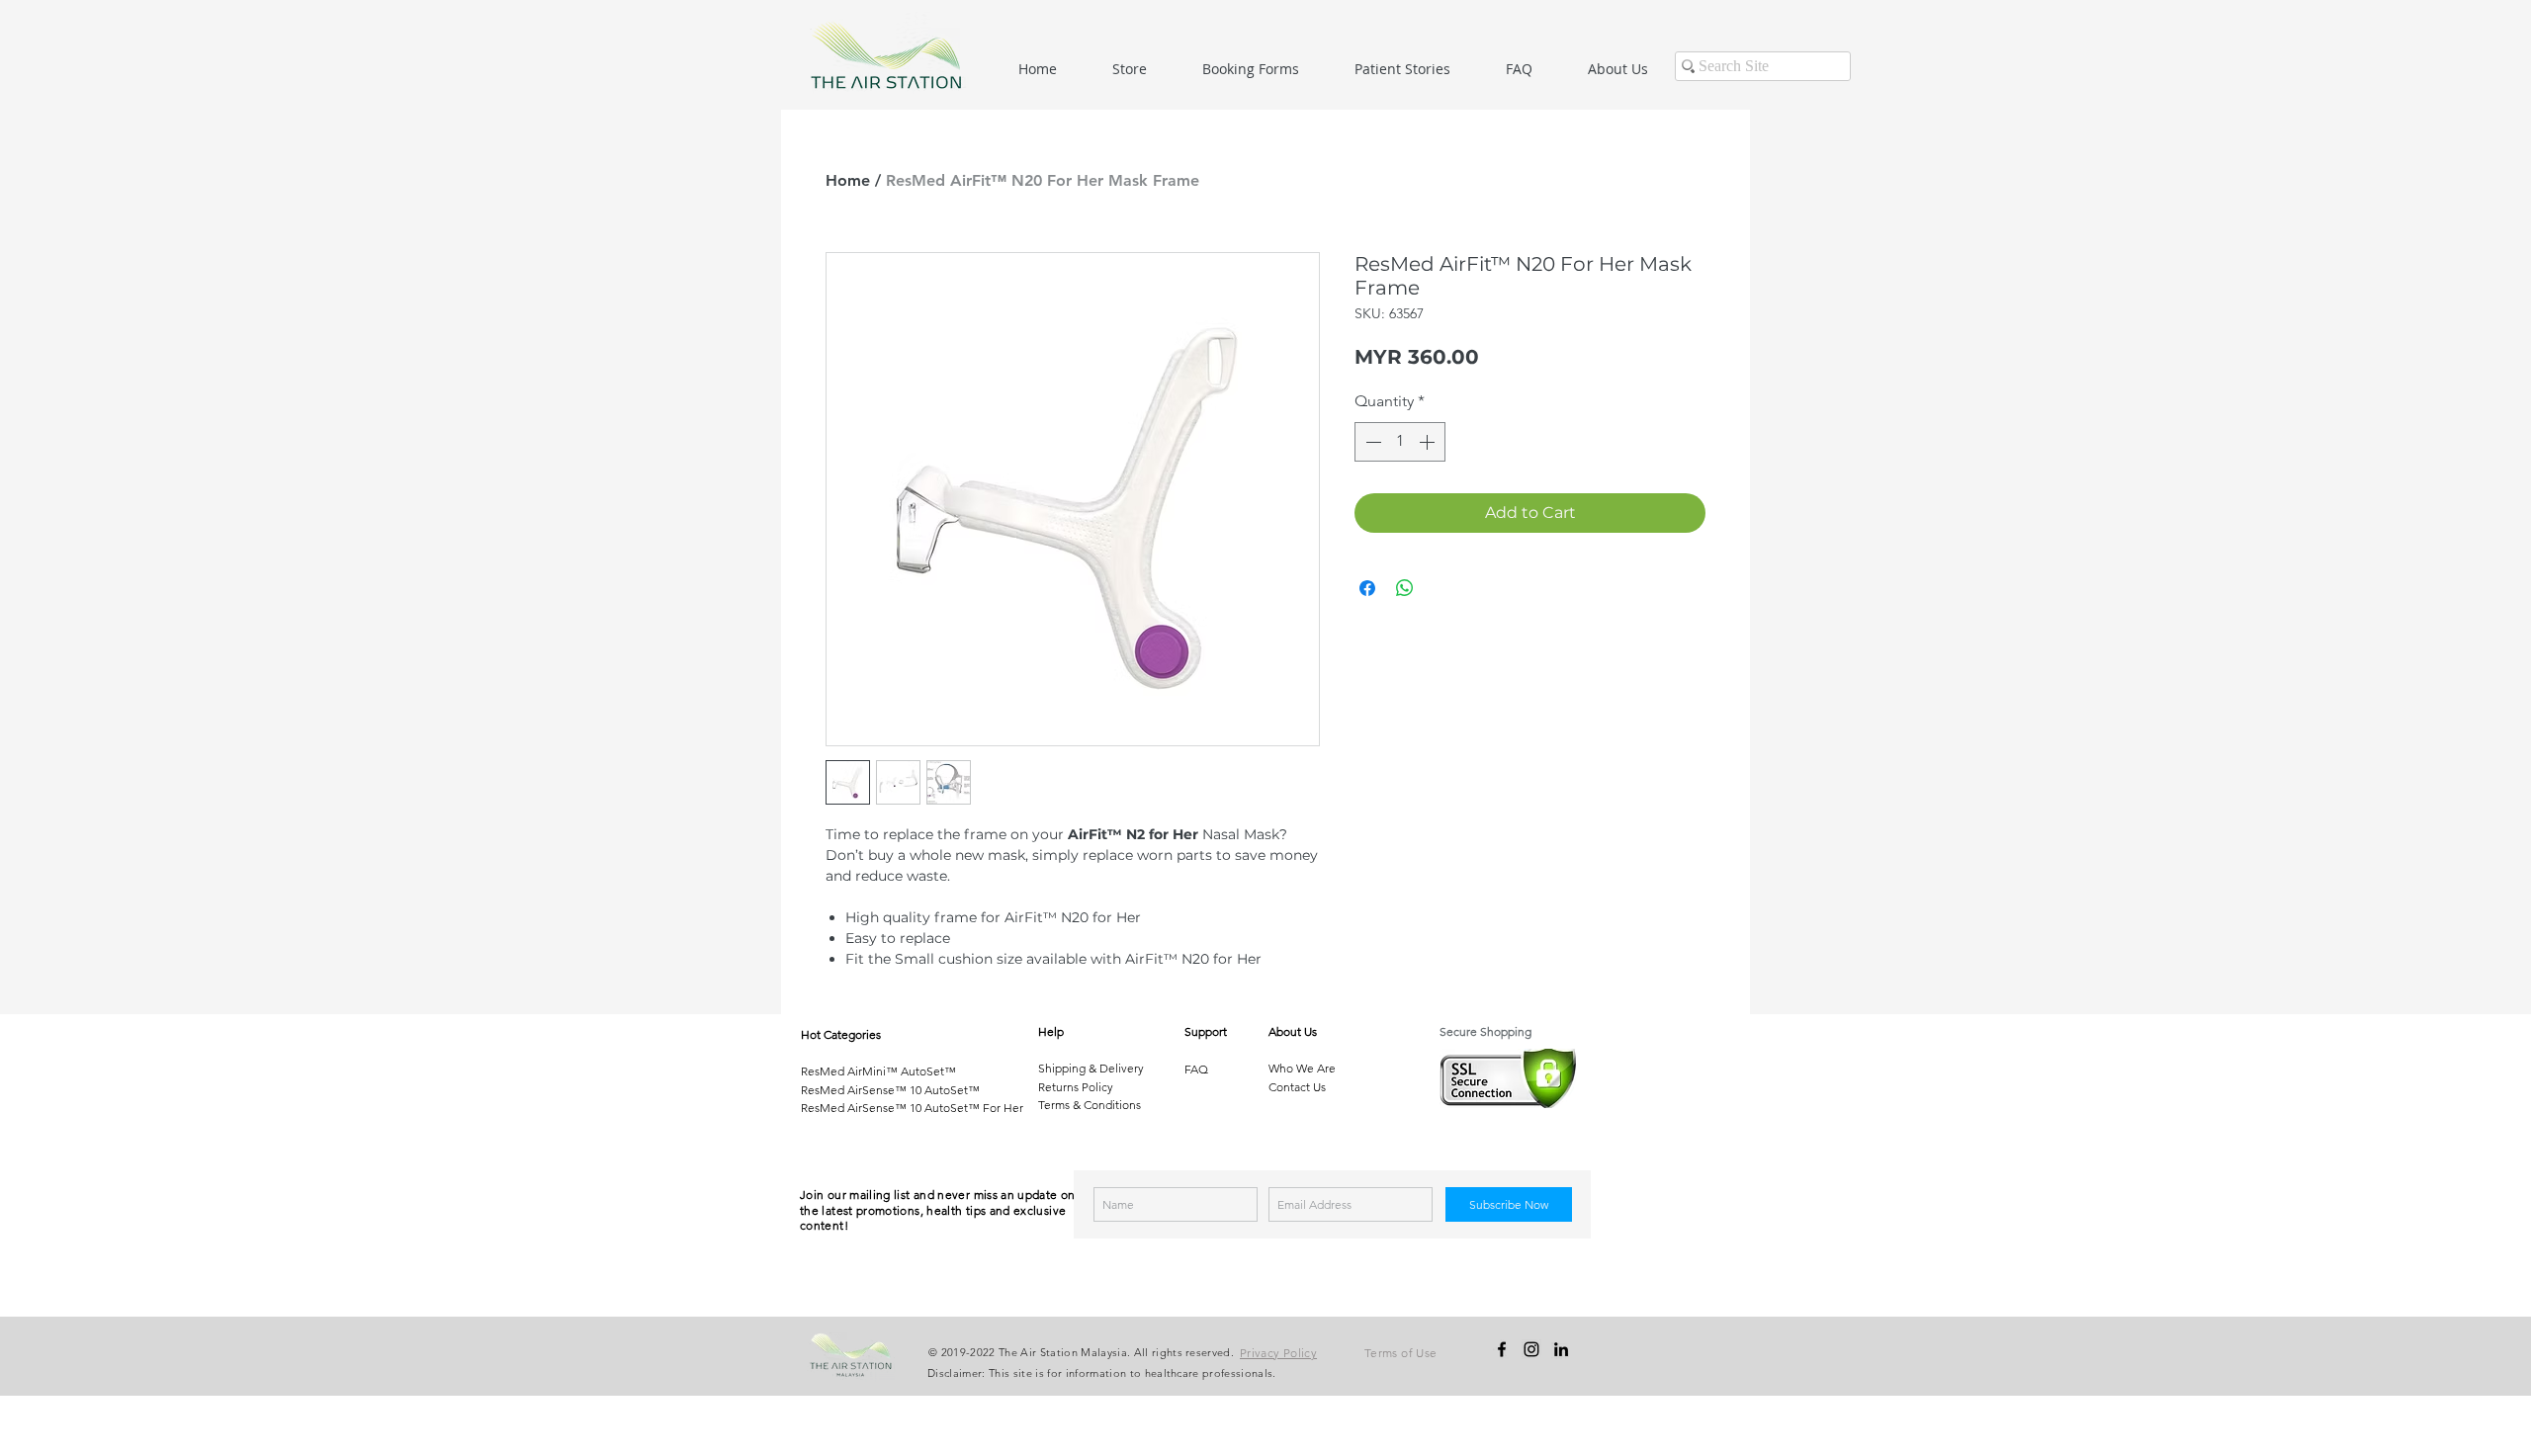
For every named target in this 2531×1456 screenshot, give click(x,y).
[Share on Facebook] (1367, 588)
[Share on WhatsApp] (1405, 588)
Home (848, 180)
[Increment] (1429, 442)
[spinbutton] (1400, 442)
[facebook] (1502, 1349)
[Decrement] (1371, 442)
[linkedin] (1561, 1349)
